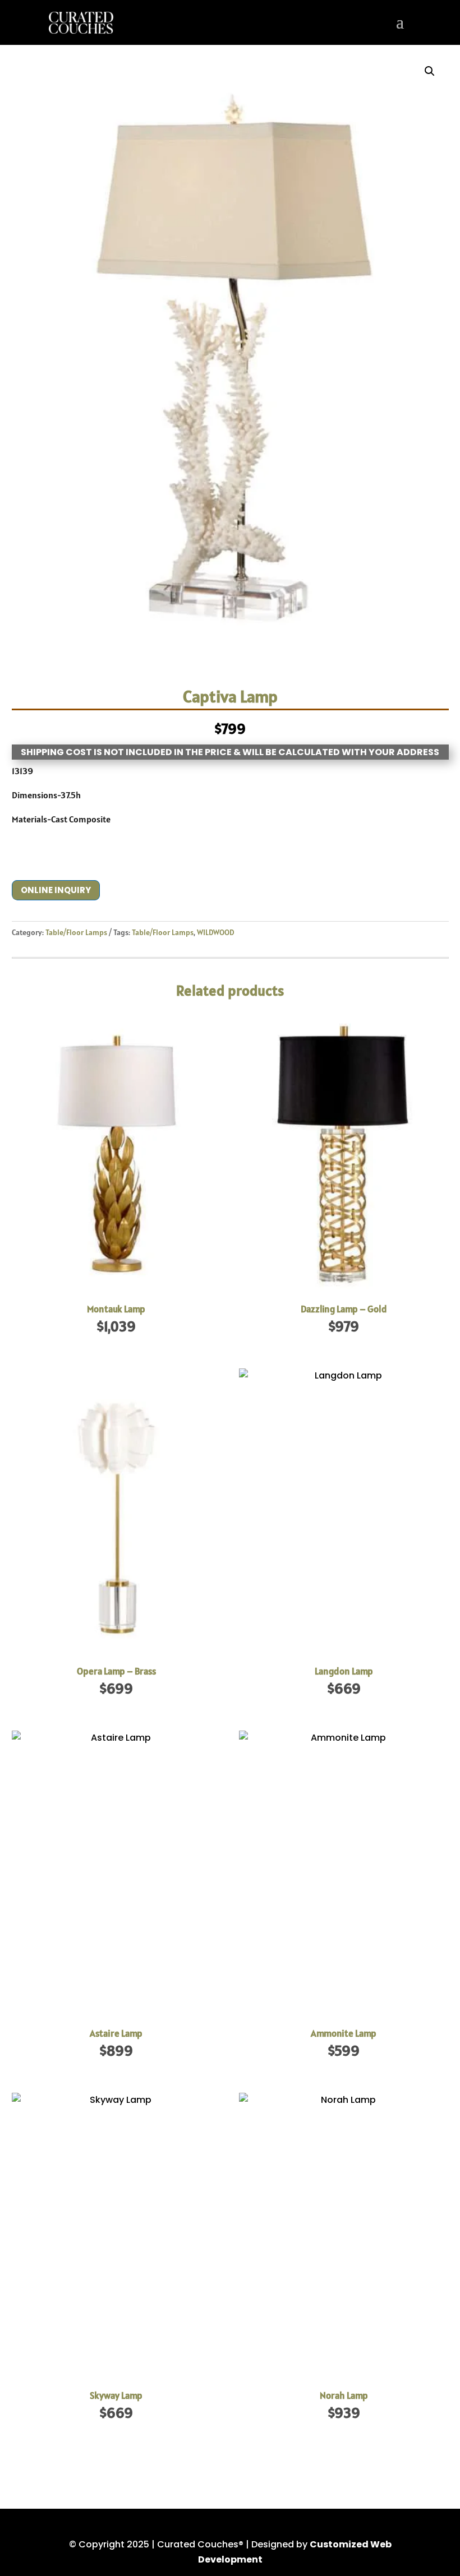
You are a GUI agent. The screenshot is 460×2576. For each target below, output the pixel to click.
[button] (430, 71)
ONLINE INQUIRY (56, 890)
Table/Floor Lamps (76, 932)
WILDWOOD (215, 932)
